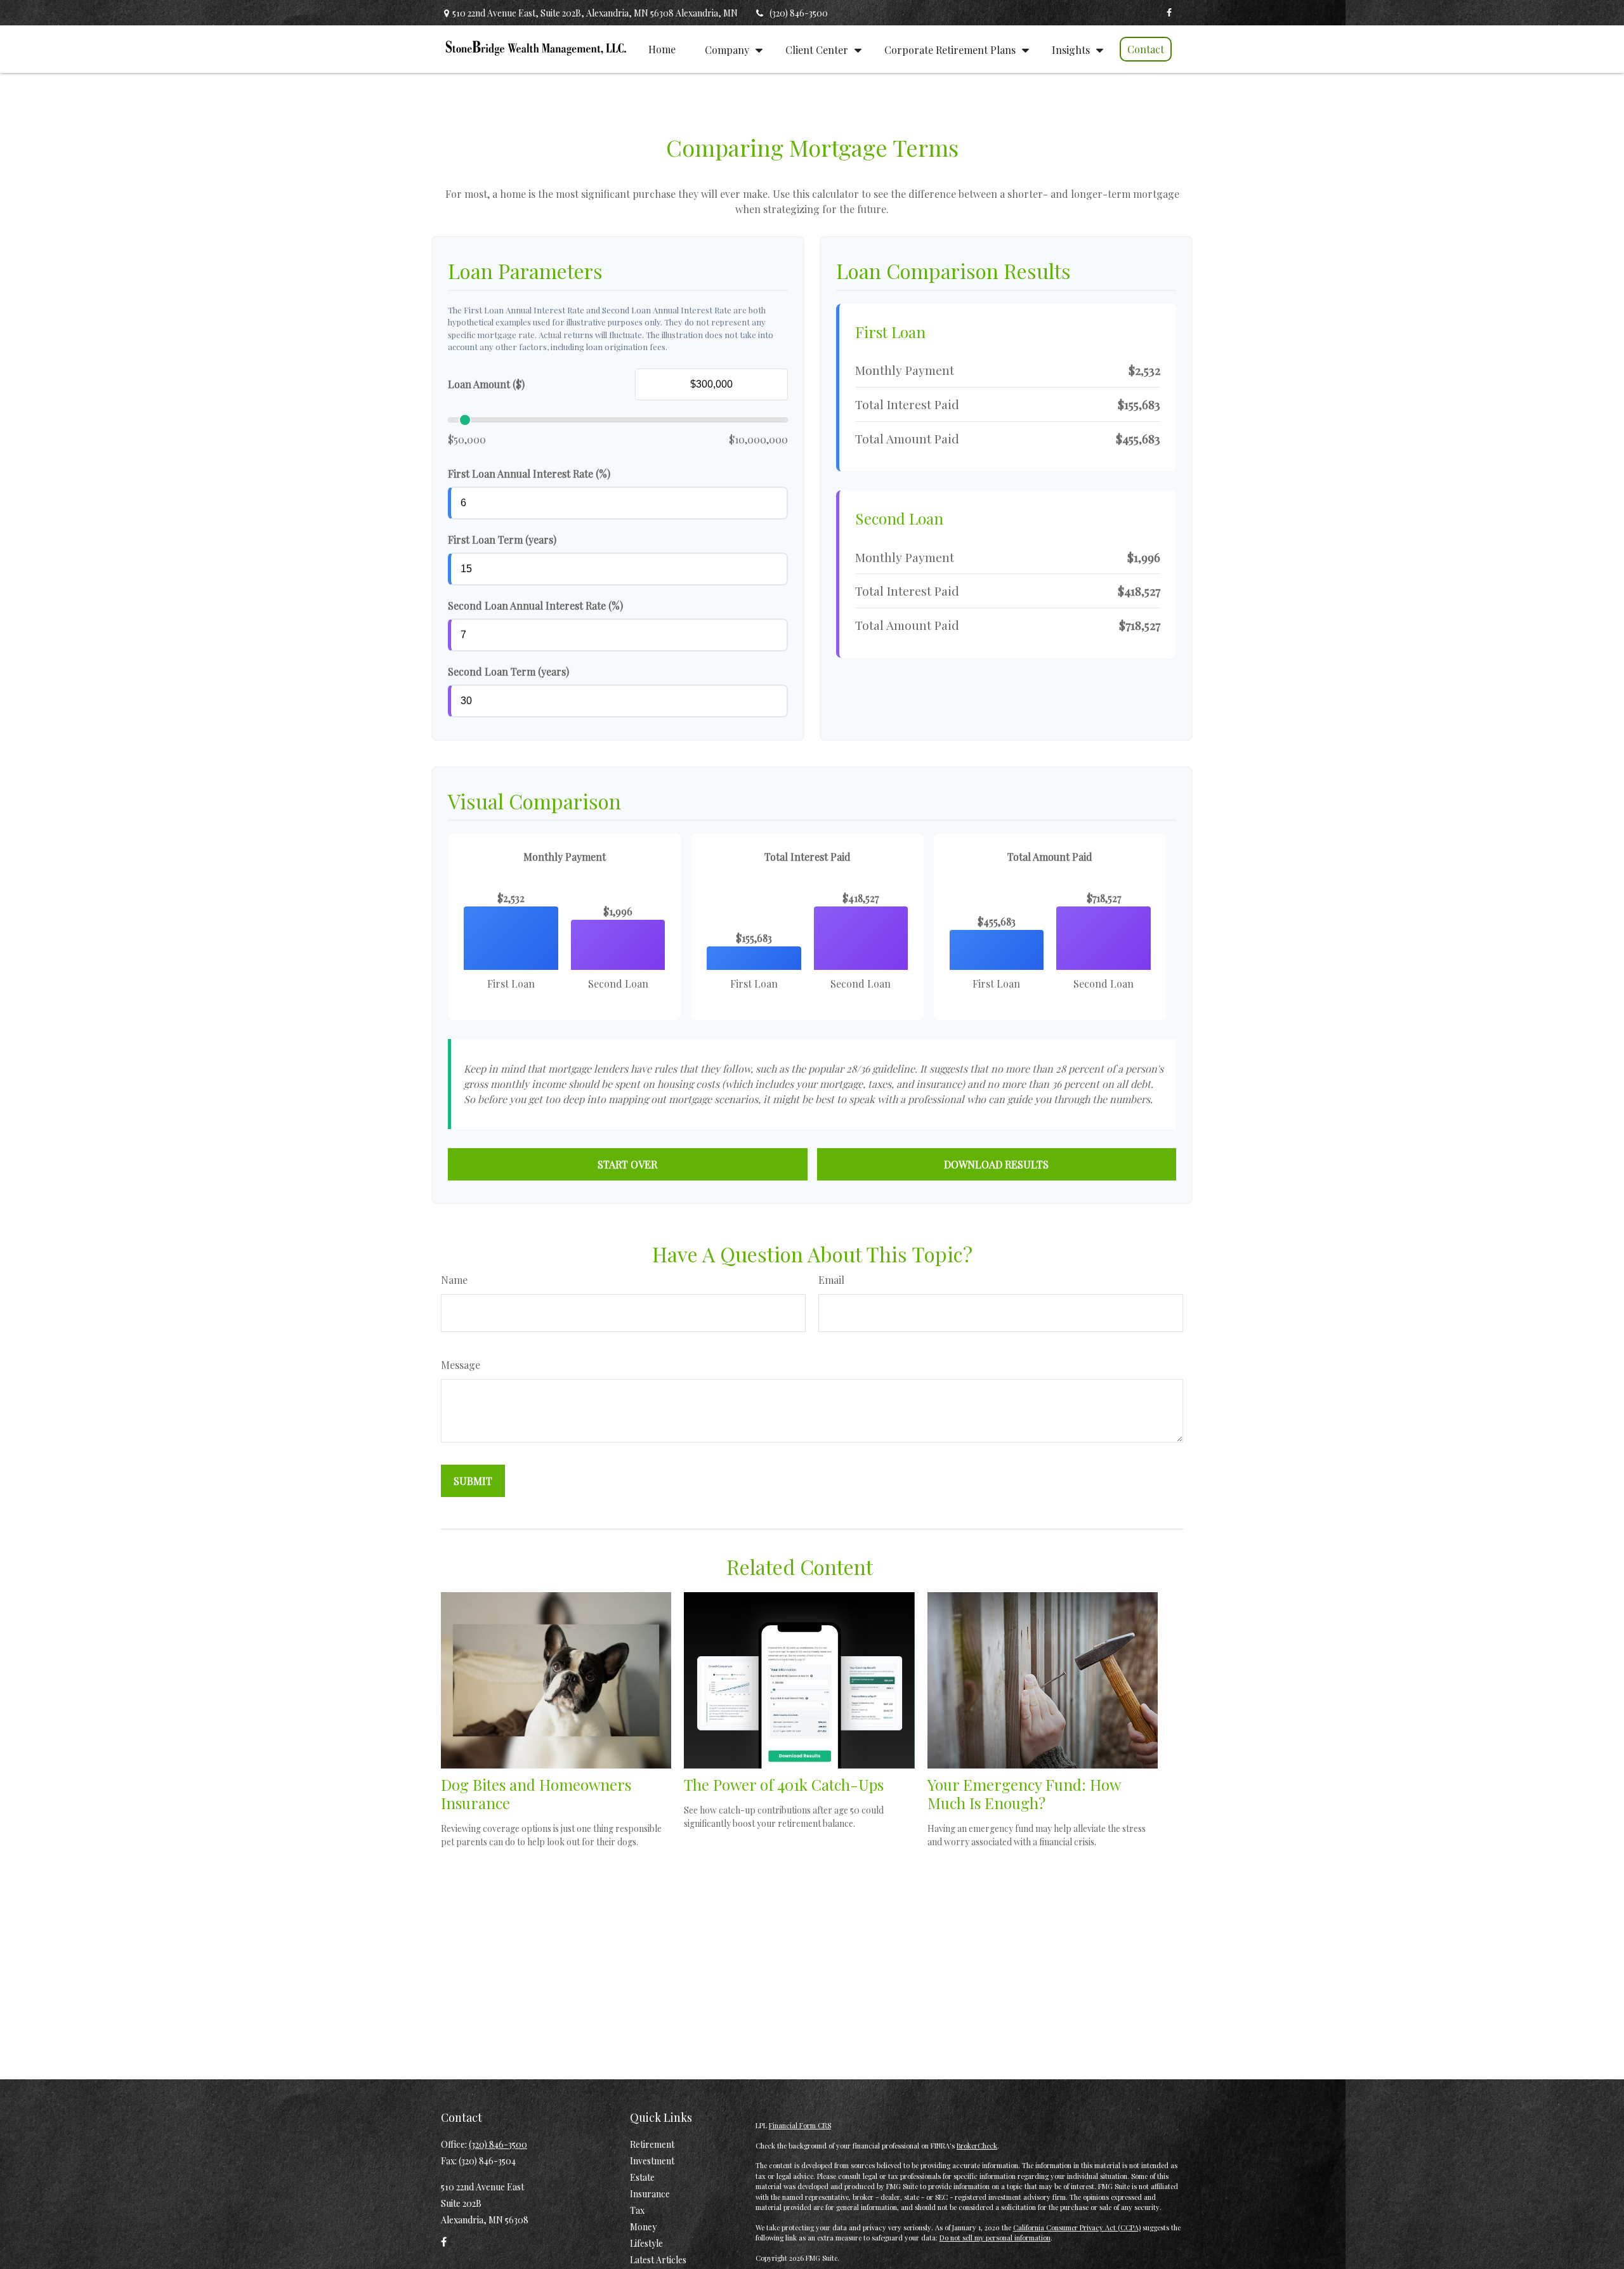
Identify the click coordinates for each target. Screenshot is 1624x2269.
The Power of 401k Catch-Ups (784, 1784)
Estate (642, 2177)
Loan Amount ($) (486, 384)
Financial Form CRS (800, 2125)
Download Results (996, 1164)
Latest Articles (658, 2260)
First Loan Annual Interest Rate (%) (529, 474)
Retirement (652, 2144)
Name (454, 1280)
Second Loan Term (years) (508, 671)
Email (831, 1280)
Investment (652, 2161)
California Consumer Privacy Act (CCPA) (1077, 2227)
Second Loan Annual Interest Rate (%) (535, 605)
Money (643, 2227)
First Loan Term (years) (502, 539)
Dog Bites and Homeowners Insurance (536, 1794)
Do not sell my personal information (995, 2238)
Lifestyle (646, 2243)
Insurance (650, 2194)
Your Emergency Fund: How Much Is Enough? (1024, 1794)
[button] (662, 49)
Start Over (627, 1164)
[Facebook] (1169, 13)
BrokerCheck (977, 2146)
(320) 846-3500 (799, 13)
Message (461, 1365)
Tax (637, 2210)
